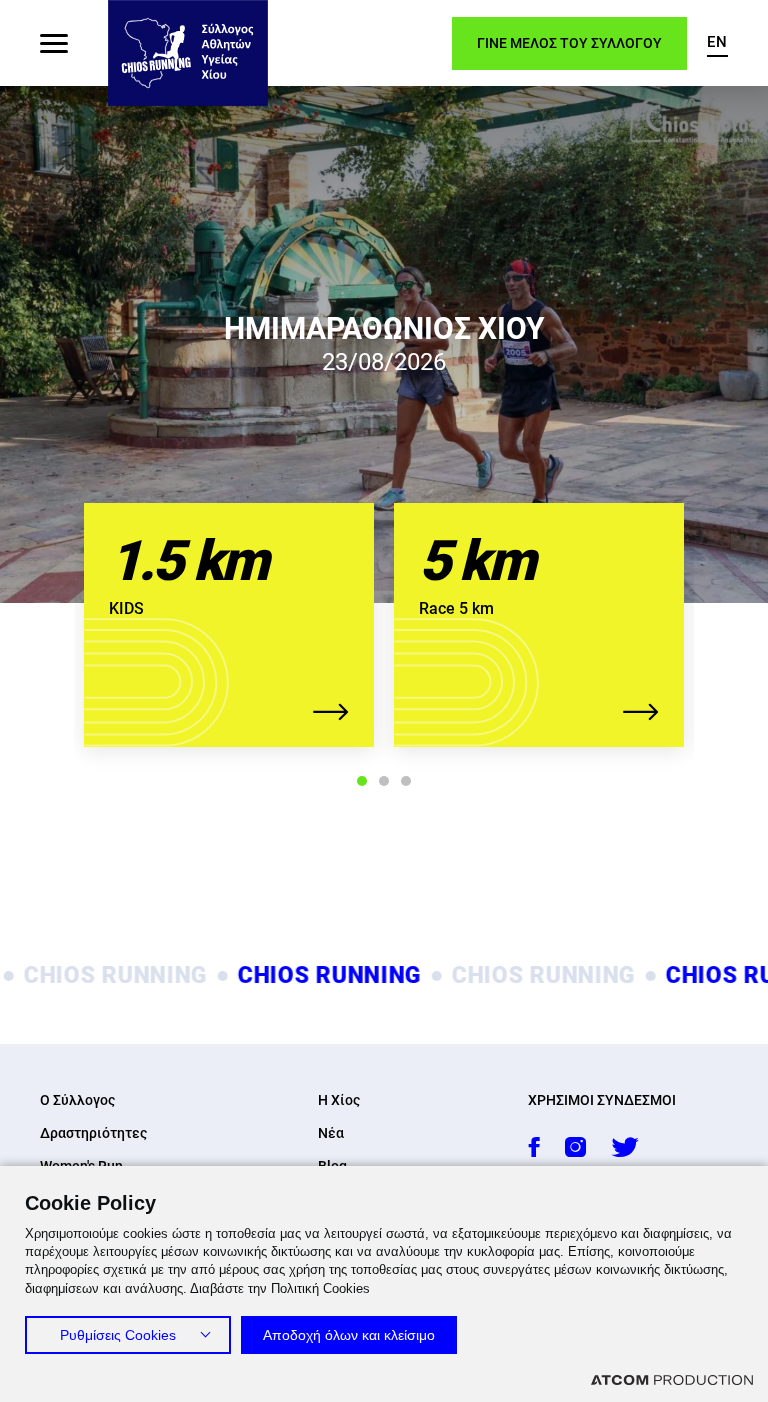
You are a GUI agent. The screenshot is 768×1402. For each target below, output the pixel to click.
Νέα (331, 1133)
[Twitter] (625, 1147)
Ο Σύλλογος (77, 1100)
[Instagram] (575, 1147)
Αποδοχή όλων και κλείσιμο (349, 1335)
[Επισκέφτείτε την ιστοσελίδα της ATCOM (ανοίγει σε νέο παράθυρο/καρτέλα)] (672, 1379)
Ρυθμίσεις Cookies (118, 1335)
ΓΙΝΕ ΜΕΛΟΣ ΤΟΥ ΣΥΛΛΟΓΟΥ (569, 43)
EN (717, 42)
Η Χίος (339, 1100)
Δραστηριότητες (93, 1133)
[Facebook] (534, 1147)
